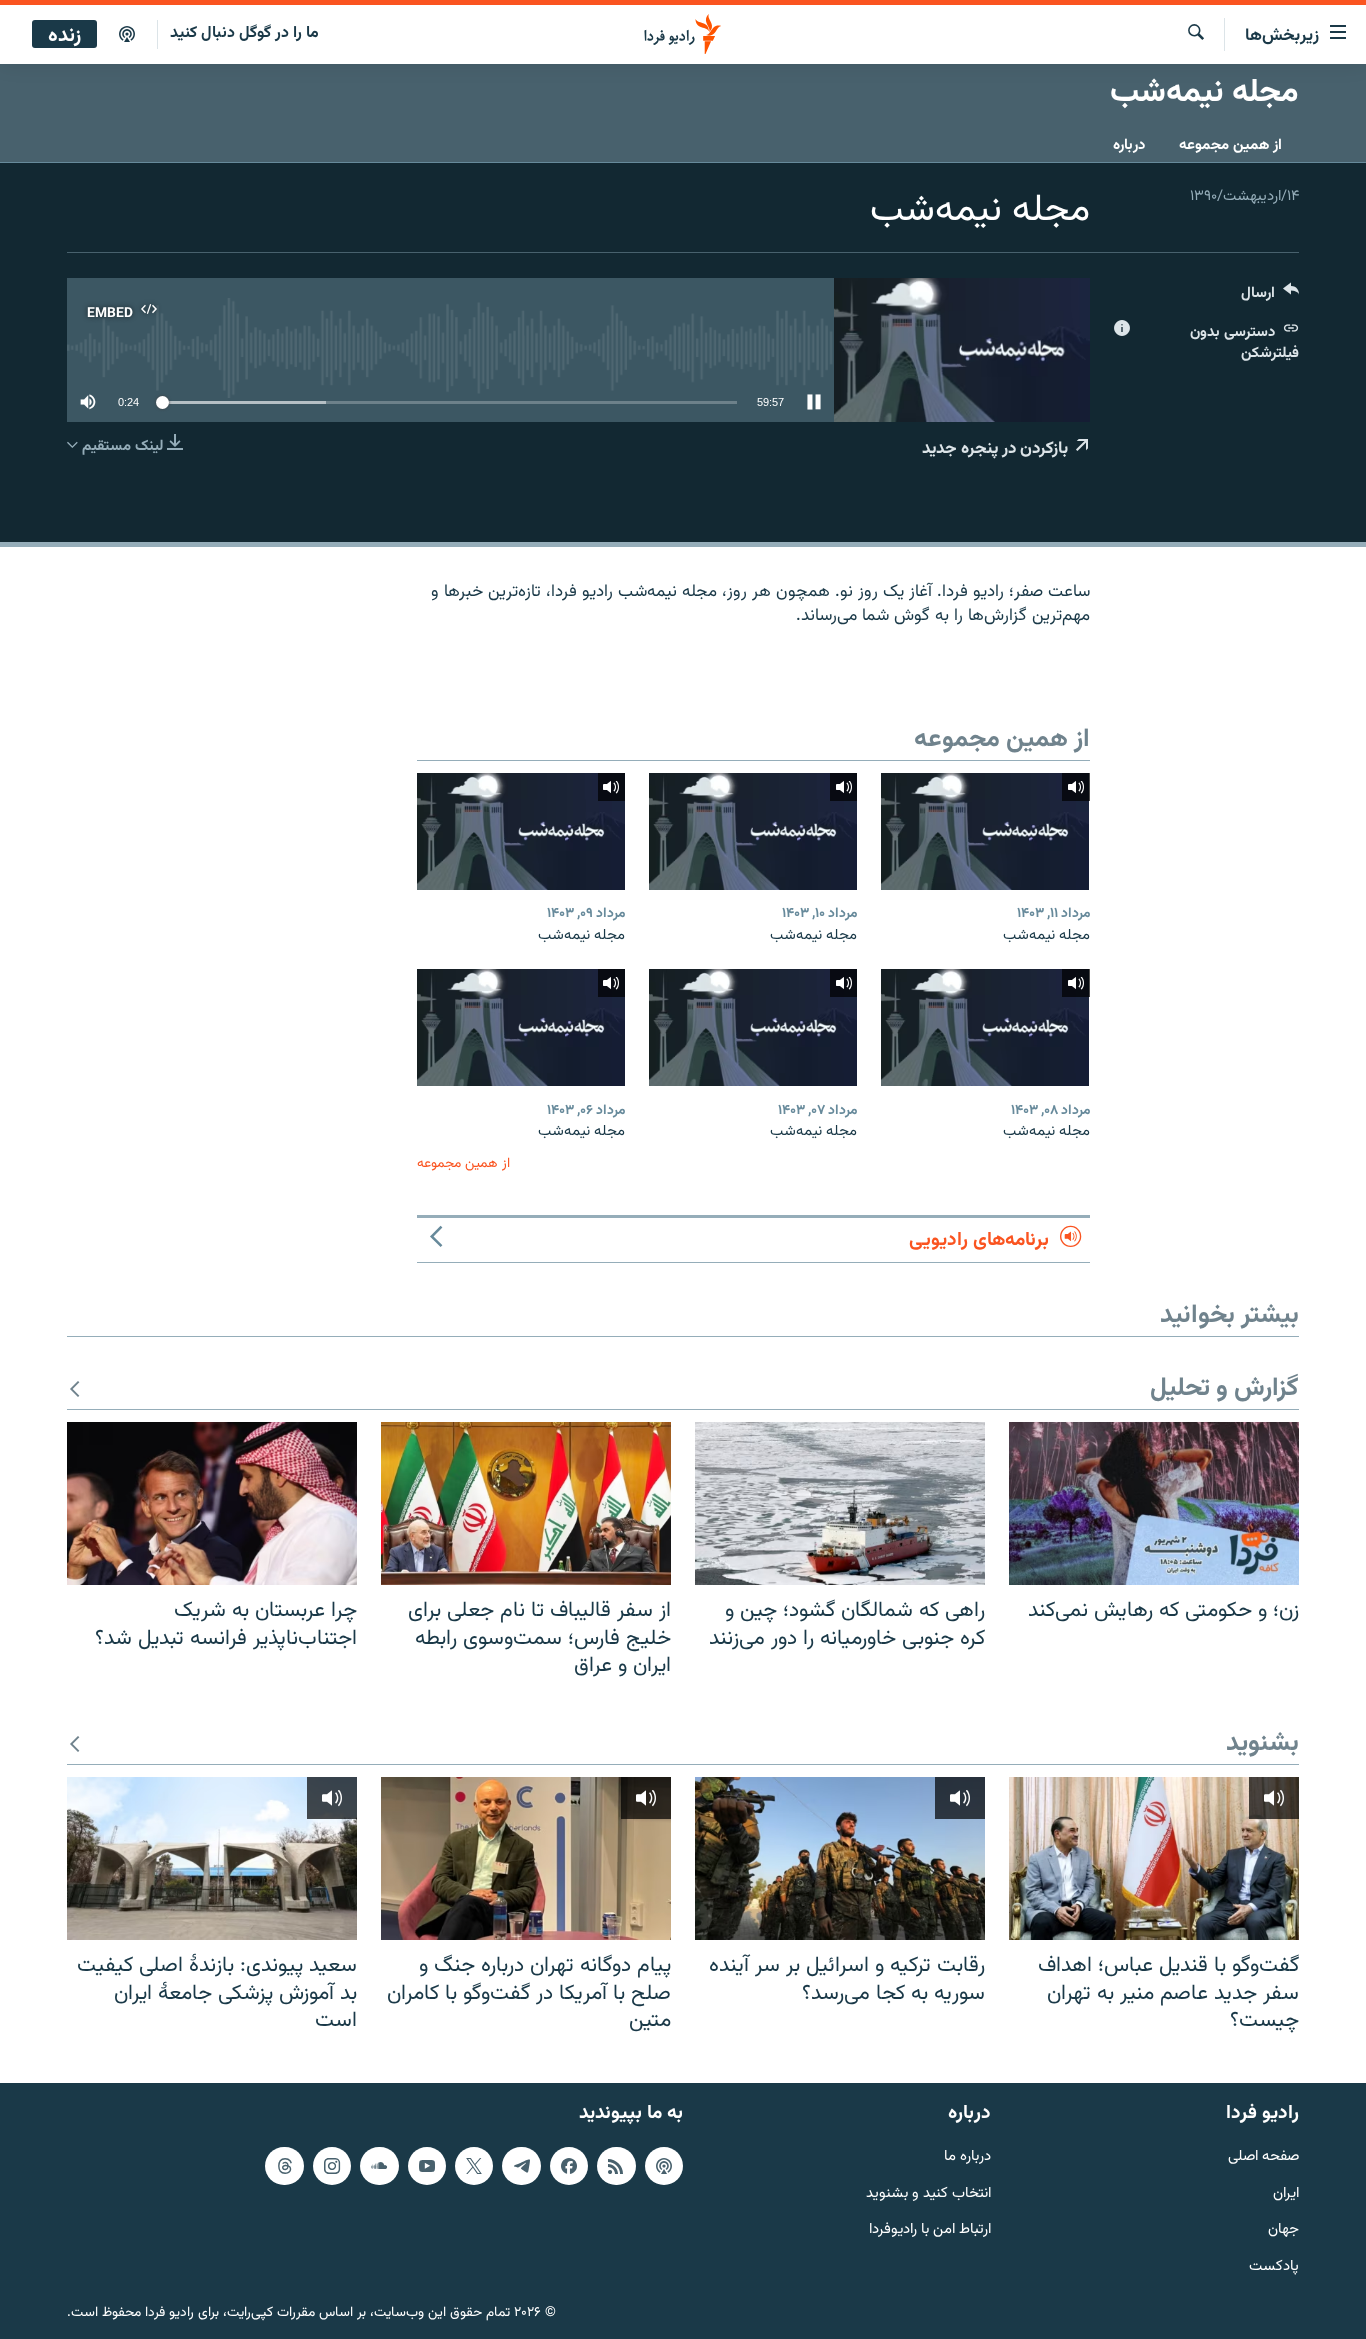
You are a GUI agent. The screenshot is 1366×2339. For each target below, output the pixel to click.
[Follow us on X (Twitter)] (474, 2165)
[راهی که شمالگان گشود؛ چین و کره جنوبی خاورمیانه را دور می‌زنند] (840, 1503)
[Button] (1270, 297)
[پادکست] (127, 35)
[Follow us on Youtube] (427, 2165)
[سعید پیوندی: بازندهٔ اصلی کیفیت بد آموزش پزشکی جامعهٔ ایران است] (212, 1858)
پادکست (1274, 2267)
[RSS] (616, 2165)
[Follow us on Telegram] (521, 2165)
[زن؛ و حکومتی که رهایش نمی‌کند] (1154, 1503)
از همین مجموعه (1230, 145)
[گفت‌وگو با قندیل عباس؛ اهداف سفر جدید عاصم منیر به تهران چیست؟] (1154, 1858)
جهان (1283, 2230)
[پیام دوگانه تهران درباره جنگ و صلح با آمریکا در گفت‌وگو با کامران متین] (526, 1858)
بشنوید (1262, 1744)
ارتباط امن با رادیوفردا (930, 2230)
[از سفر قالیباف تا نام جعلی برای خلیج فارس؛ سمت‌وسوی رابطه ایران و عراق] (526, 1503)
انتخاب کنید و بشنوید (928, 2193)
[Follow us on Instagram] (332, 2165)
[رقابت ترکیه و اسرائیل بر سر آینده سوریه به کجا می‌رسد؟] (840, 1858)
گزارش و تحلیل (1224, 1389)
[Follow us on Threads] (284, 2165)
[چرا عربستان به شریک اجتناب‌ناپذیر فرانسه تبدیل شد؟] (212, 1503)
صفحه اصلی (1263, 2156)
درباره (1129, 145)
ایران (1286, 2193)
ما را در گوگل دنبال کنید (244, 33)
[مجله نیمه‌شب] (985, 831)
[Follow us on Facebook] (569, 2165)
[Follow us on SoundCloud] (379, 2165)
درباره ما (967, 2156)
